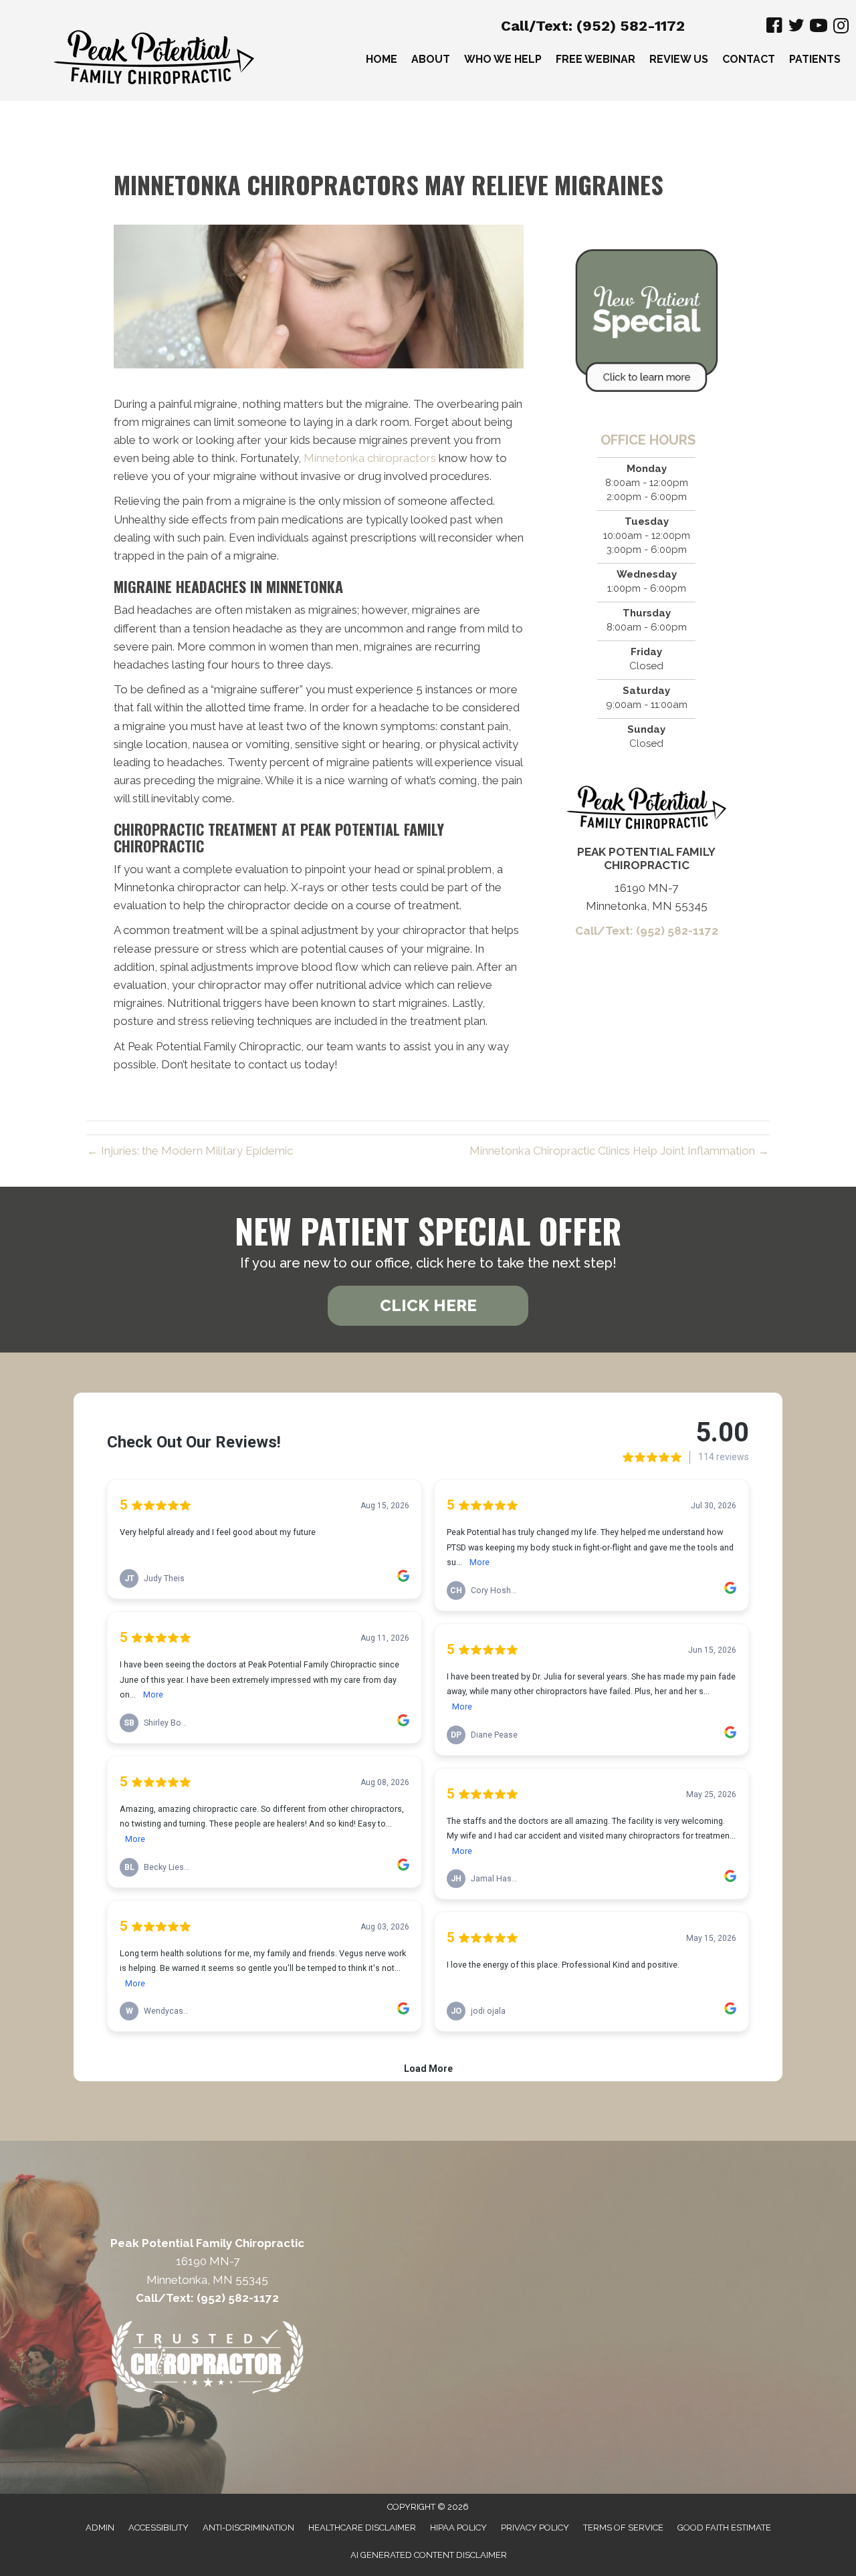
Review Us (679, 59)
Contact (749, 59)
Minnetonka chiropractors (370, 458)
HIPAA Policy (458, 2528)
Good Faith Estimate (724, 2528)
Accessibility (158, 2528)
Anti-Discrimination (248, 2528)
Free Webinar (596, 59)
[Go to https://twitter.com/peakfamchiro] (796, 28)
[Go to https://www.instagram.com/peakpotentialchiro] (841, 27)
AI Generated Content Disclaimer (429, 2555)
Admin (100, 2528)
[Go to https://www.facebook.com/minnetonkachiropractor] (774, 27)
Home (382, 59)
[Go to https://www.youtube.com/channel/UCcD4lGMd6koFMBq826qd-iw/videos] (819, 27)
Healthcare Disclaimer (362, 2528)
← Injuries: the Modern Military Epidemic (190, 1151)
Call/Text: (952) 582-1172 (593, 26)
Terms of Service (623, 2528)
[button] (428, 1306)
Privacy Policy (535, 2528)
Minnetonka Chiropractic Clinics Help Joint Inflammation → (619, 1151)
